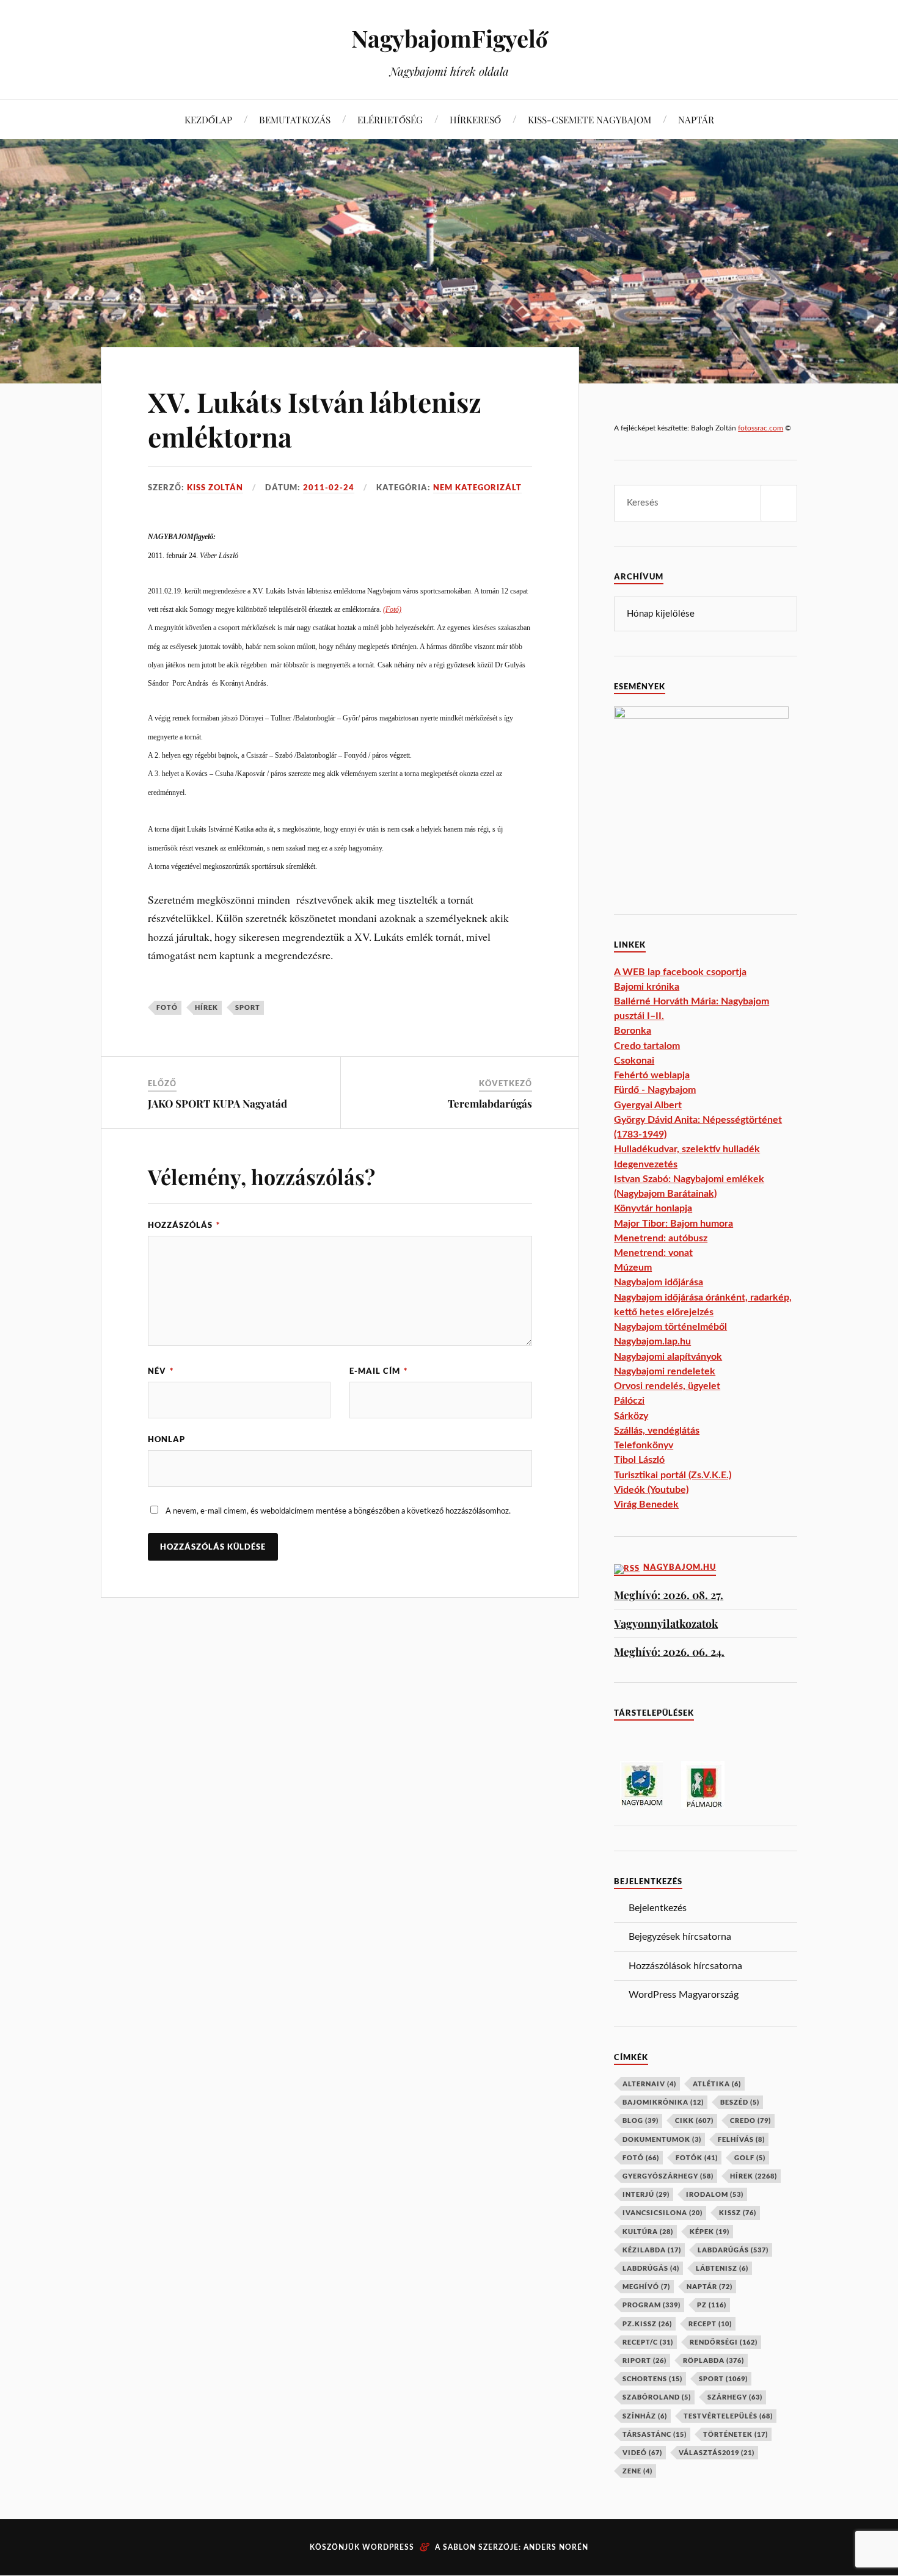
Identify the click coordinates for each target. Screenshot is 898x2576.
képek (710, 2231)
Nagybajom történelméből (670, 1327)
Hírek (206, 1007)
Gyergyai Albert (648, 1105)
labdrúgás (651, 2268)
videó (642, 2452)
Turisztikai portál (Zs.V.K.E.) (673, 1475)
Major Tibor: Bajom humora (673, 1224)
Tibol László (639, 1460)
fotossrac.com (761, 428)
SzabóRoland (657, 2397)
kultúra (648, 2231)
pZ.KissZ (647, 2324)
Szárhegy (735, 2397)
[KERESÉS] (779, 503)
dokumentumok (662, 2139)
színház (645, 2416)
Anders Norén (556, 2547)
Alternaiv (649, 2084)
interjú (646, 2194)
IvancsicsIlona (663, 2212)
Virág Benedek (646, 1504)
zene (637, 2471)
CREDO (750, 2120)
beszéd (740, 2102)
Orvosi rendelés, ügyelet (667, 1386)
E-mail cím (378, 1371)
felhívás (741, 2139)
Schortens (652, 2378)
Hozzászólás (184, 1225)
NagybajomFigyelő (449, 38)
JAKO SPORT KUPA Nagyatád (217, 1103)
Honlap (166, 1439)
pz (712, 2305)
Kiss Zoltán (215, 487)
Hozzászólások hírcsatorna (685, 1966)
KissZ (738, 2212)
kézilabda (652, 2250)
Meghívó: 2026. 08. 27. (669, 1595)
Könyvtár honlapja (653, 1208)
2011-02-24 (329, 487)
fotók (697, 2157)
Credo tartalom (647, 1046)
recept (710, 2324)
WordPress (388, 2547)
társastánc (655, 2434)
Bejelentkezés (658, 1908)
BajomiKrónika (663, 2102)
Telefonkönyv (644, 1445)
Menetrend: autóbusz (661, 1238)
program (652, 2305)
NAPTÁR (696, 119)
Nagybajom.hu (680, 1567)
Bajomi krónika (647, 987)
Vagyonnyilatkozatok (666, 1623)
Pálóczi (629, 1401)
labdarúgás (733, 2250)
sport (248, 1007)
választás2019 (717, 2452)
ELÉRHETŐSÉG (390, 119)
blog (641, 2120)
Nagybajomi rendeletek (665, 1371)
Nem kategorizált (477, 487)
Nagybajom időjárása (659, 1282)
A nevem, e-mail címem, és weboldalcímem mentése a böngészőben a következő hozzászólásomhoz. (338, 1511)
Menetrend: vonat (653, 1253)
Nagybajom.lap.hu (652, 1341)
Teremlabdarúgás (490, 1103)
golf (750, 2157)
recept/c (648, 2342)
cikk (694, 2120)
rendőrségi (724, 2342)
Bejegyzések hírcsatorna (680, 1937)
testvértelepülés (728, 2416)
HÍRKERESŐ (475, 119)
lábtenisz (722, 2268)
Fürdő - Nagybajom (655, 1090)
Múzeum (633, 1268)
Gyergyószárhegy (668, 2176)
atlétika (717, 2084)
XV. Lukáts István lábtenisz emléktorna (315, 419)
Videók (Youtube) (651, 1490)
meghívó (646, 2286)
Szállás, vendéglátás (657, 1431)
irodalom (715, 2194)
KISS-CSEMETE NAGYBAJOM (590, 119)
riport (644, 2360)
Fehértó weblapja (652, 1075)
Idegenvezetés (646, 1164)
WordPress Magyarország (684, 1995)
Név (161, 1371)
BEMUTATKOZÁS (295, 119)
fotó (167, 1007)
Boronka (633, 1031)
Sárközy (631, 1416)
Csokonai (634, 1061)
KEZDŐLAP (208, 119)
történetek (736, 2434)
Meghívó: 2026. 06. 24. (669, 1651)
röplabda (714, 2360)
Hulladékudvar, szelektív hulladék (687, 1149)
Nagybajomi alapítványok (668, 1357)
